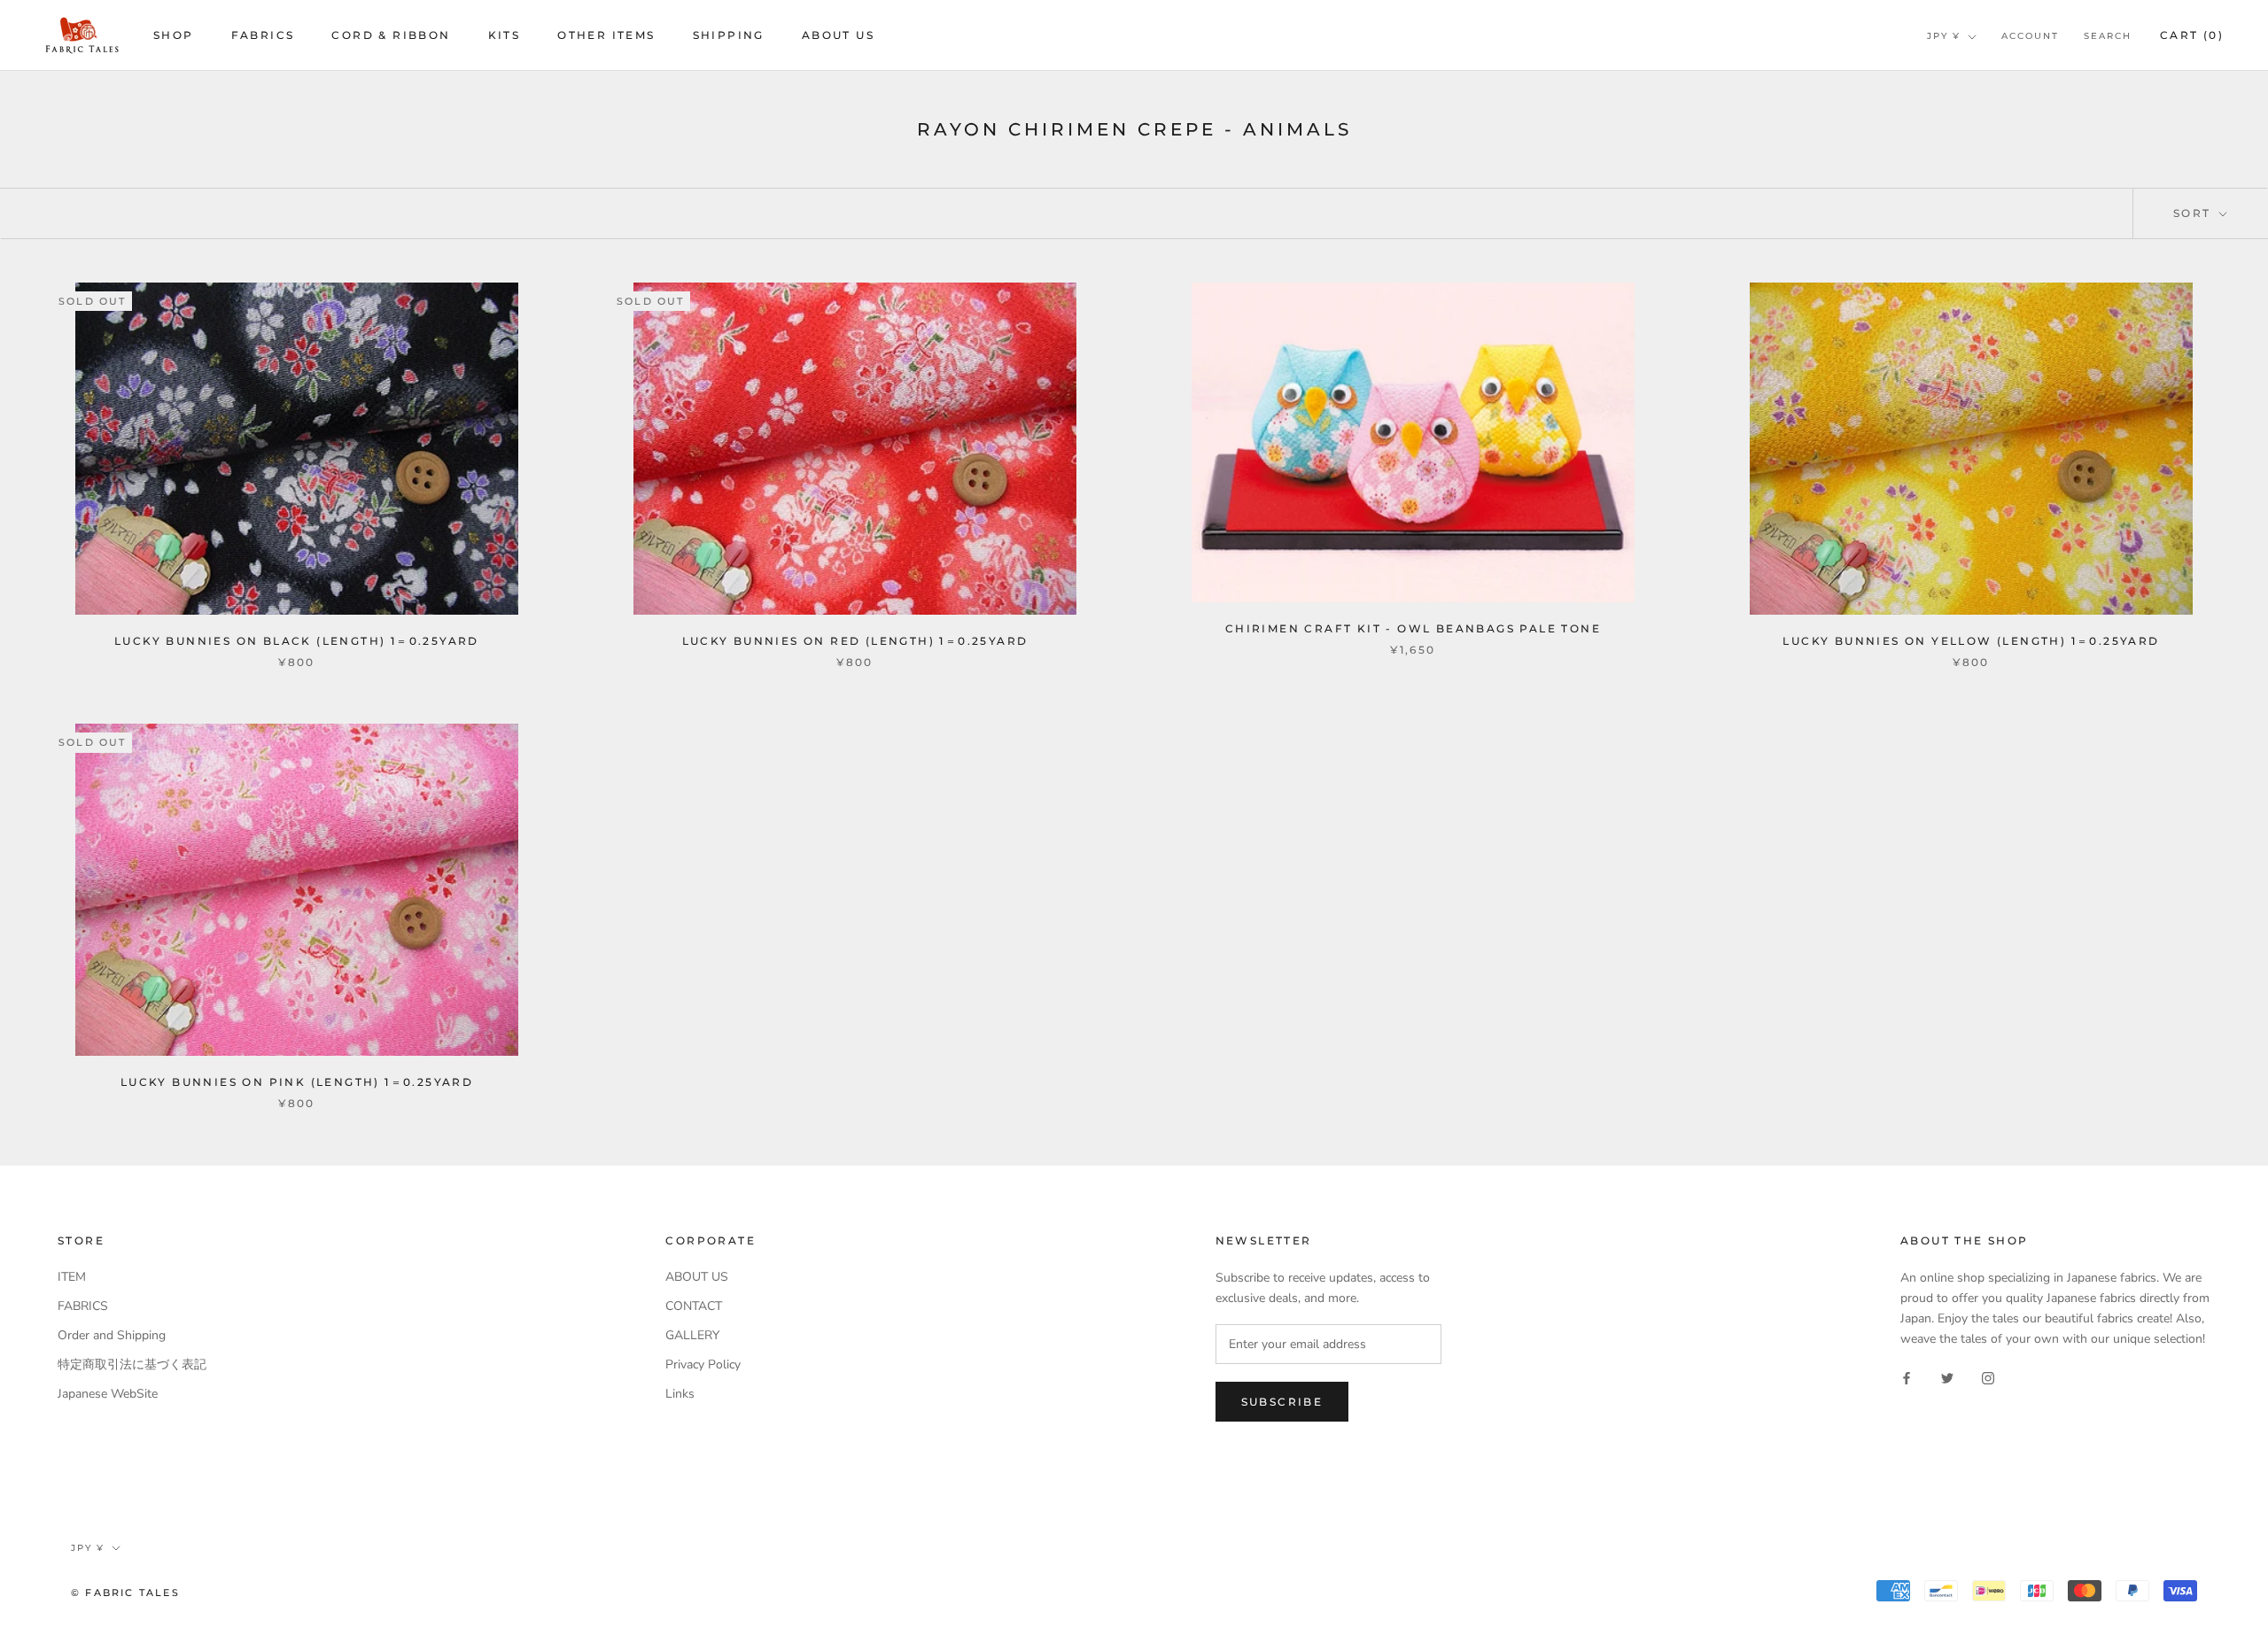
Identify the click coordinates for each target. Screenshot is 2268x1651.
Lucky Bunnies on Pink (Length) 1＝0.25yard (297, 1082)
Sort (2194, 213)
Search (2108, 36)
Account (2030, 36)
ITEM (72, 1277)
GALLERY (692, 1335)
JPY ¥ (1944, 36)
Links (680, 1394)
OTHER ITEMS (606, 35)
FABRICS (263, 35)
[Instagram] (1988, 1377)
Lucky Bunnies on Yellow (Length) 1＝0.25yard (1971, 641)
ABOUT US (838, 35)
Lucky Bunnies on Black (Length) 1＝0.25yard (297, 641)
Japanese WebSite (108, 1394)
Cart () (2192, 35)
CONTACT (694, 1306)
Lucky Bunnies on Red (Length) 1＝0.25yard (855, 641)
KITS (505, 35)
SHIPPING (729, 35)
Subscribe (1282, 1402)
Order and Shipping (112, 1335)
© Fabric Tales (125, 1593)
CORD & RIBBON (391, 35)
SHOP (174, 35)
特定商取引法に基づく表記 (132, 1364)
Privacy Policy (703, 1364)
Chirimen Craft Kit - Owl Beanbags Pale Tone (1413, 628)
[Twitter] (1947, 1377)
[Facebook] (1907, 1377)
